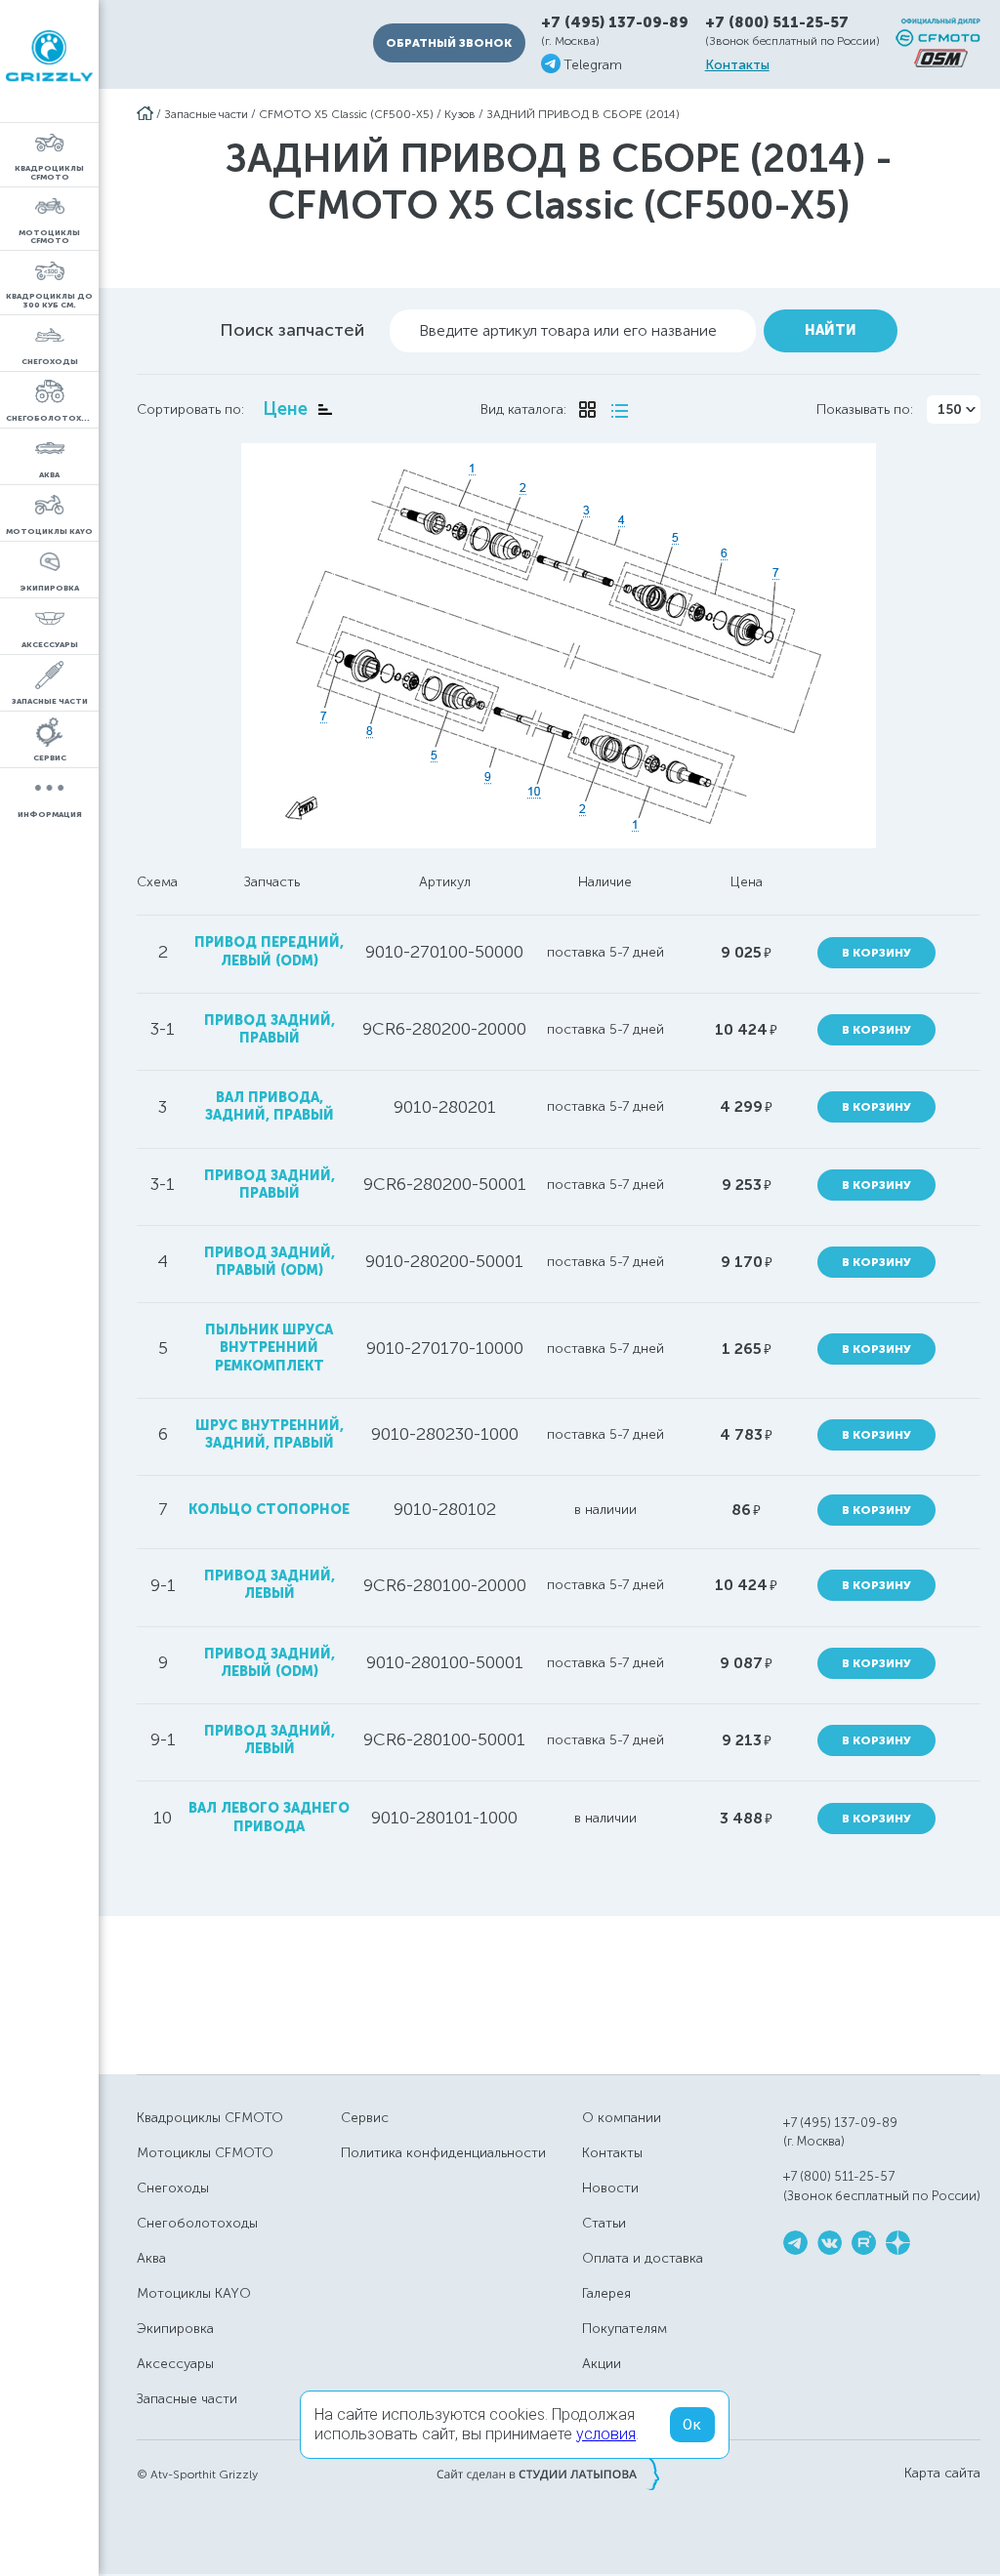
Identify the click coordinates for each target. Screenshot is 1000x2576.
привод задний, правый (270, 1029)
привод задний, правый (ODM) (270, 1262)
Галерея (606, 2293)
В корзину (876, 953)
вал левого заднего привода (269, 1817)
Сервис (365, 2118)
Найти (831, 330)
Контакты (737, 65)
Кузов (460, 114)
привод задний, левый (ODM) (270, 1663)
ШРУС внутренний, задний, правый (270, 1434)
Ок (692, 2425)
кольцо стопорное (269, 1510)
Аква (151, 2258)
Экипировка (175, 2329)
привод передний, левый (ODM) (269, 951)
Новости (610, 2188)
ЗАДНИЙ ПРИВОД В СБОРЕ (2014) (583, 114)
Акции (602, 2364)
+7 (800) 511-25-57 (777, 22)
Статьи (604, 2223)
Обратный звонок (449, 43)
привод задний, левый (270, 1585)
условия (606, 2434)
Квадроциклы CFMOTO (210, 2118)
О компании (622, 2118)
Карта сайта (942, 2474)
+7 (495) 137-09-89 (615, 23)
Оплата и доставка (643, 2258)
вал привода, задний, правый (270, 1106)
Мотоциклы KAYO (194, 2293)
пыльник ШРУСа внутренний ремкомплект (269, 1348)
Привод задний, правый (270, 1185)
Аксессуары (175, 2364)
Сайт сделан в (548, 2474)
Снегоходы (173, 2188)
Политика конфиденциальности (443, 2153)
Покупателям (625, 2329)
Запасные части (206, 114)
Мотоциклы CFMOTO (205, 2153)
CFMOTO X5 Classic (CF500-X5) (346, 114)
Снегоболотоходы (197, 2223)
